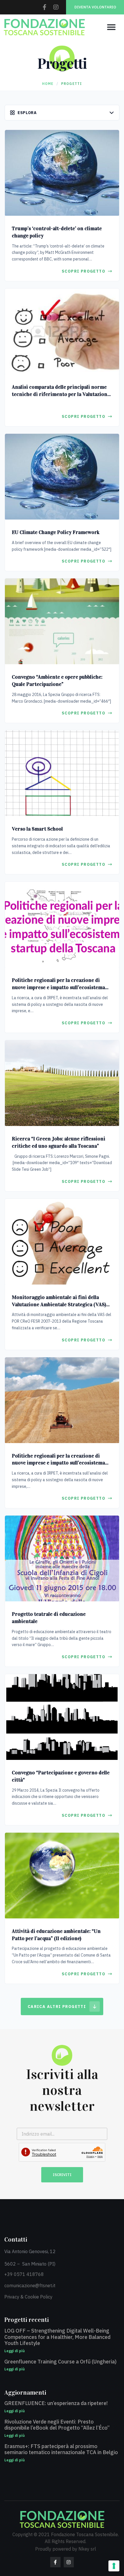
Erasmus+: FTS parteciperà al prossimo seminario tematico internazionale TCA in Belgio (61, 2449)
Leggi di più (15, 2351)
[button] (111, 27)
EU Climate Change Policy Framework (56, 532)
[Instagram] (56, 7)
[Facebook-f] (44, 7)
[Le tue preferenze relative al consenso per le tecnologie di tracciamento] (114, 2566)
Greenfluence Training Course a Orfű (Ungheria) (60, 2362)
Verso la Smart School (37, 829)
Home (48, 84)
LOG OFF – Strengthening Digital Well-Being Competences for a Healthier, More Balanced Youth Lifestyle (57, 2337)
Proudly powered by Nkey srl (66, 2549)
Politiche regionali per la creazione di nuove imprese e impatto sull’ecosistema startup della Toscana (58, 987)
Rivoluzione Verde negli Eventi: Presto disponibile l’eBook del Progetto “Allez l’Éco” (57, 2425)
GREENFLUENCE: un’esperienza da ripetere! (56, 2403)
